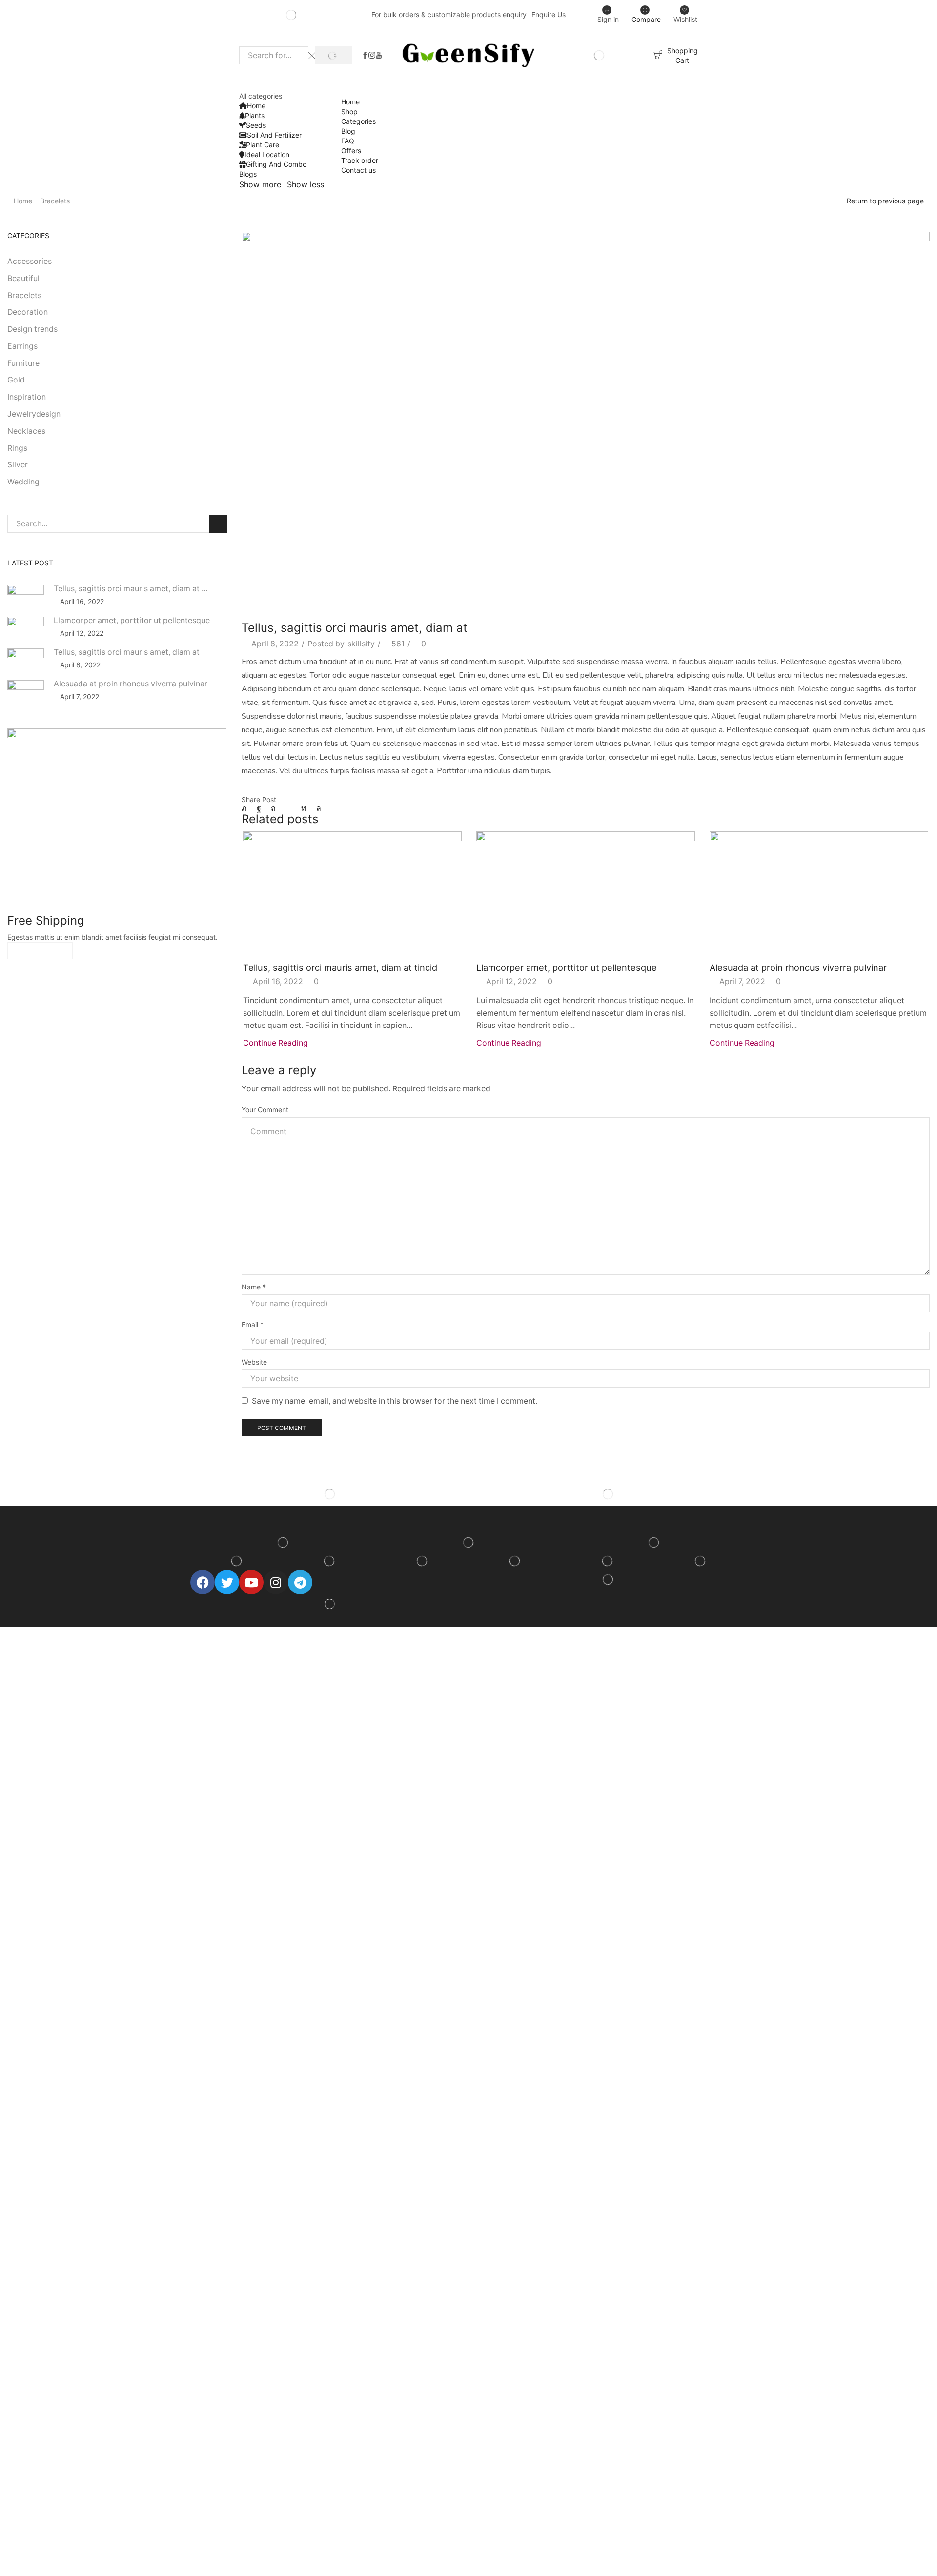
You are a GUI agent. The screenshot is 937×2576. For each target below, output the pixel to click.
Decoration (28, 312)
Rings (17, 448)
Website (254, 1362)
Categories (358, 121)
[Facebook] (365, 56)
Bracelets (55, 201)
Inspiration (27, 397)
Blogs (248, 174)
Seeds (256, 125)
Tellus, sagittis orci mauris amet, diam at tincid (340, 967)
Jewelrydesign (34, 414)
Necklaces (26, 431)
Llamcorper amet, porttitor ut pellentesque (567, 967)
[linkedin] (304, 808)
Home (256, 106)
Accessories (30, 261)
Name (254, 1287)
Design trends (32, 329)
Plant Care (263, 145)
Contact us (358, 170)
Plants (255, 115)
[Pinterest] (273, 808)
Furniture (23, 363)
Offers (351, 151)
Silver (18, 465)
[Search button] (334, 55)
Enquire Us (549, 14)
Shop (349, 111)
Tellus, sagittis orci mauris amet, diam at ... (131, 589)
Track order (360, 160)
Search (218, 524)
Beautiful (23, 278)
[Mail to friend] (288, 808)
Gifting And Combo (276, 164)
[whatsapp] (316, 808)
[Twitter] (247, 808)
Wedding (23, 482)
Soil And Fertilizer (274, 135)
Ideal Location (267, 154)
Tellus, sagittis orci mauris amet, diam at (127, 652)
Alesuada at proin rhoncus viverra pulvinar (798, 967)
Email (253, 1324)
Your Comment (265, 1110)
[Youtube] (379, 56)
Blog (348, 131)
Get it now (40, 951)
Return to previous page (885, 201)
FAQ (348, 141)
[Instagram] (372, 56)
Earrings (22, 346)
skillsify (361, 644)
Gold (16, 380)
